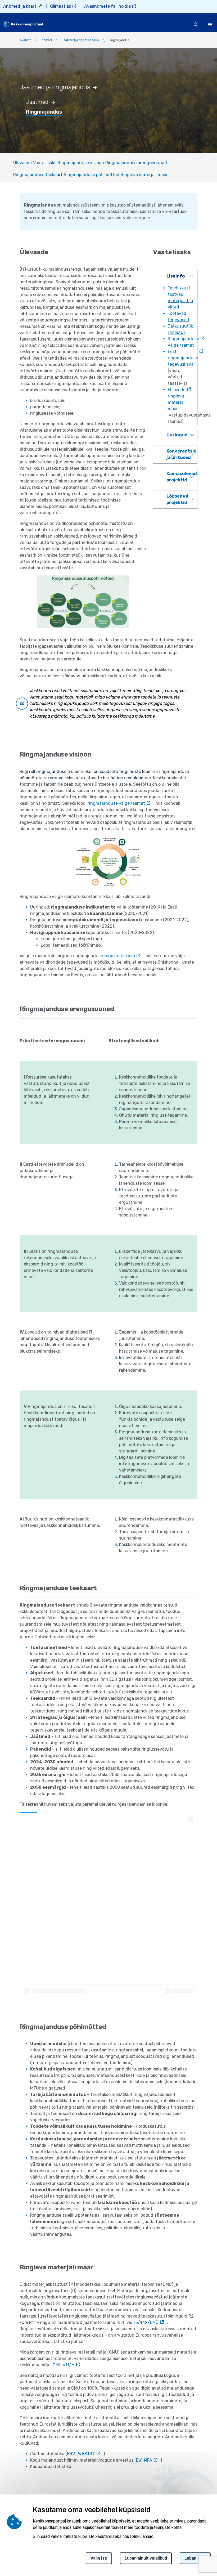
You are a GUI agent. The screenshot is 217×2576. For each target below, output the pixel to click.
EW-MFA (144, 2460)
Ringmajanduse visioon (81, 163)
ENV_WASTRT (81, 2454)
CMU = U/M (64, 2365)
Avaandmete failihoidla (107, 6)
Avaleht (25, 40)
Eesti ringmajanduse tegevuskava (183, 358)
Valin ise (99, 2558)
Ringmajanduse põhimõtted (92, 175)
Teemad (46, 40)
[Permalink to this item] (98, 87)
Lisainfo (176, 276)
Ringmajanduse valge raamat (183, 342)
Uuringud (177, 435)
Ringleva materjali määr (144, 175)
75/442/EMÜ (146, 2322)
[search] (196, 24)
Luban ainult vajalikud (146, 2558)
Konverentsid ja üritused (182, 454)
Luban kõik (195, 2558)
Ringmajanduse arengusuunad (136, 163)
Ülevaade (22, 163)
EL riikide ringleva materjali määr (177, 399)
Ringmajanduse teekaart (38, 175)
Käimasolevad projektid (182, 477)
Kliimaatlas (60, 6)
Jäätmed (37, 102)
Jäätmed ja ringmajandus (80, 40)
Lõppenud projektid (177, 499)
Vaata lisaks (45, 163)
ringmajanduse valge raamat (116, 803)
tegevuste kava (119, 956)
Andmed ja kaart (20, 6)
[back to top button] (202, 2547)
